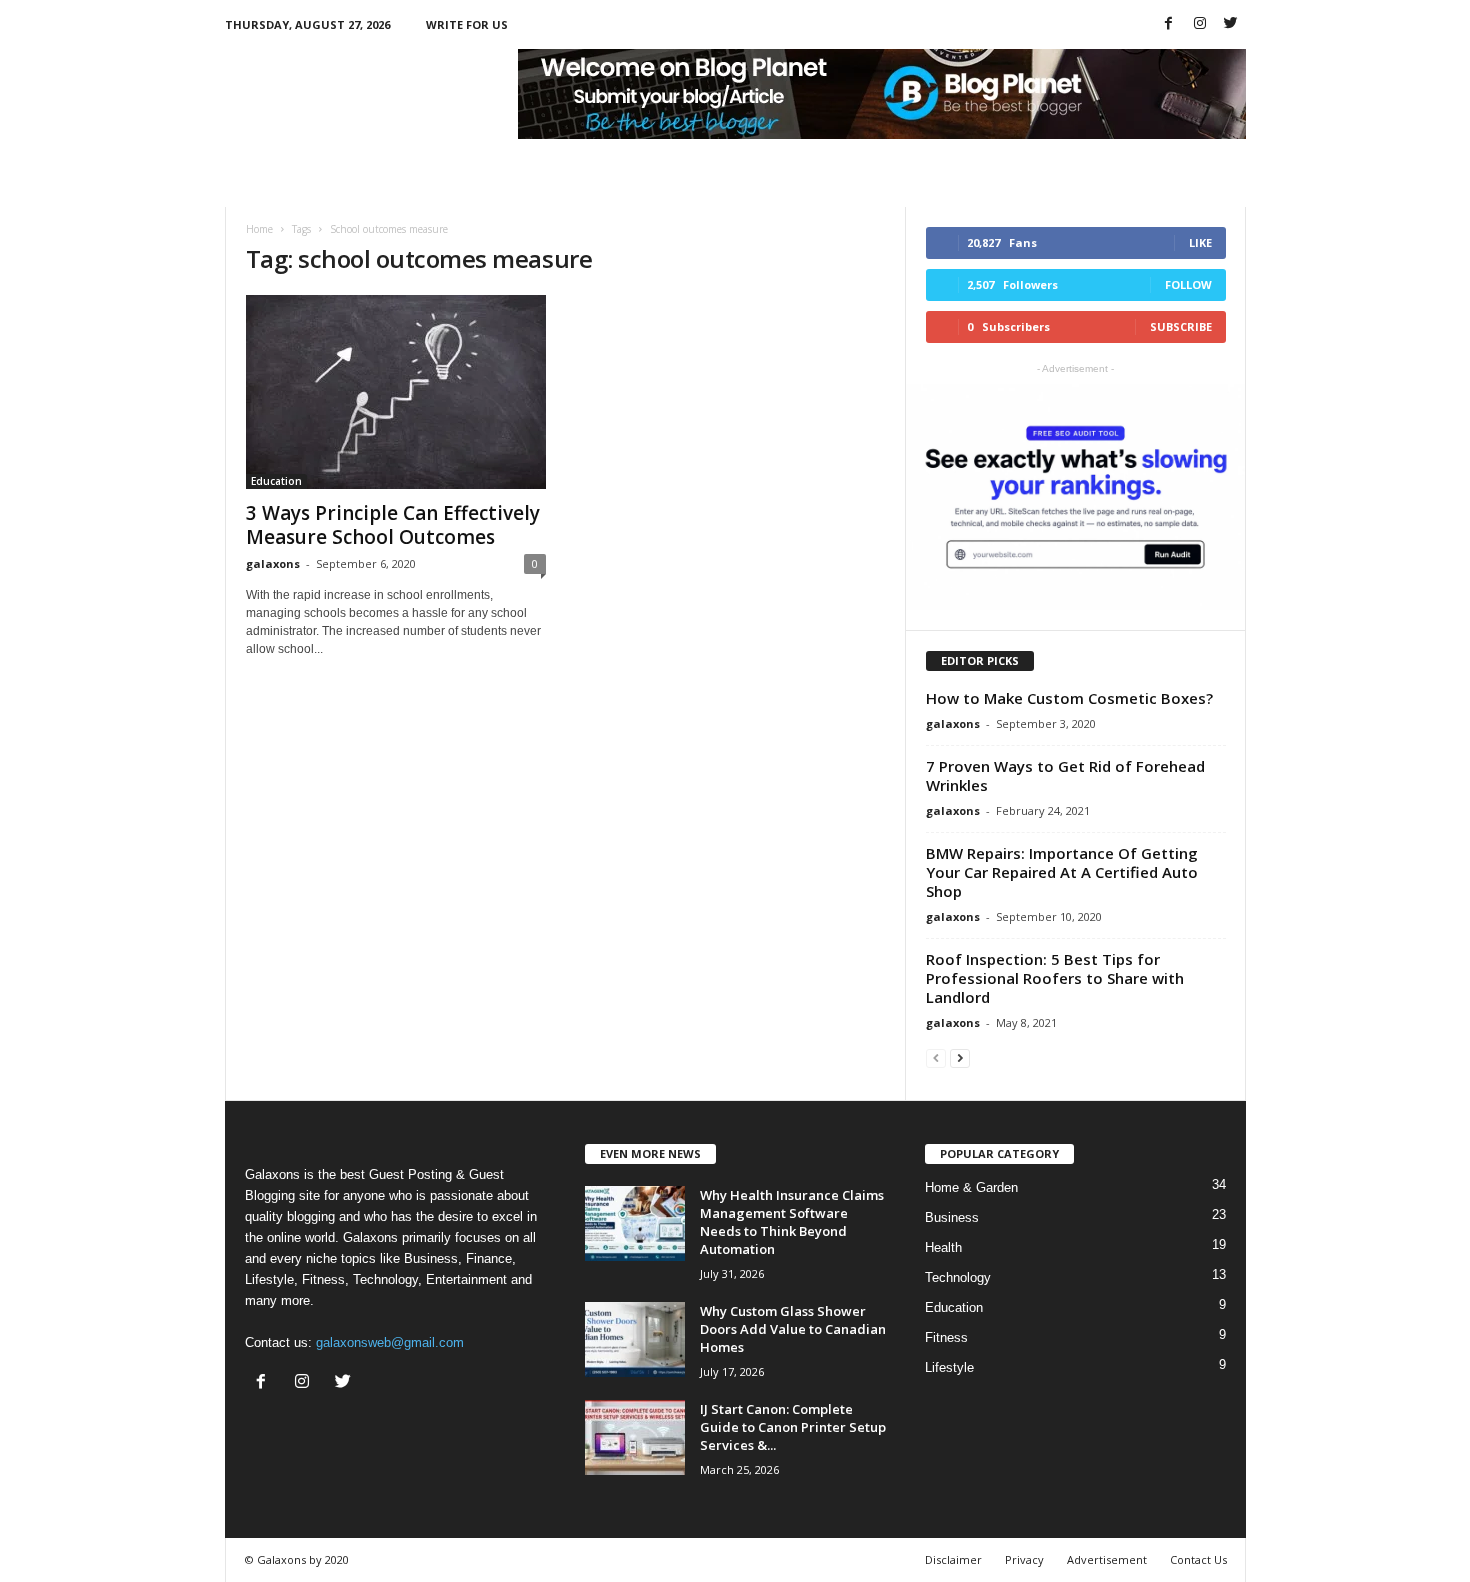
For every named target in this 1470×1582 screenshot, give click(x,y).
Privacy (1024, 1559)
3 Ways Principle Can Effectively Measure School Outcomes (393, 525)
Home (259, 229)
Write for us (467, 24)
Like (1200, 242)
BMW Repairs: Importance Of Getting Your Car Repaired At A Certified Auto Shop (1062, 872)
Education (276, 481)
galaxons (273, 563)
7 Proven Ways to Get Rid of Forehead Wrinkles (1065, 775)
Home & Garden (971, 1187)
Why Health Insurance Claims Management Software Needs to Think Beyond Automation (792, 1222)
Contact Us (1198, 1559)
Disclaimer (953, 1559)
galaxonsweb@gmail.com (390, 1342)
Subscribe (1181, 326)
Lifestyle (949, 1367)
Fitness (946, 1337)
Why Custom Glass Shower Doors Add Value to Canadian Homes (793, 1329)
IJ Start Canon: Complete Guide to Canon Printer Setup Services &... (793, 1427)
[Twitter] (1231, 24)
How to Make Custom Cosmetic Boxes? (1069, 698)
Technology (958, 1277)
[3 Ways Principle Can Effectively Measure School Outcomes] (396, 392)
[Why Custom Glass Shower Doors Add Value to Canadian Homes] (635, 1339)
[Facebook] (1169, 24)
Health (943, 1247)
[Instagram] (1200, 24)
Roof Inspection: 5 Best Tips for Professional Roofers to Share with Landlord (1055, 978)
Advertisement (1107, 1559)
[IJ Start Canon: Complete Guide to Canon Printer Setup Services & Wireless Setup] (635, 1437)
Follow (1188, 284)
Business (952, 1217)
